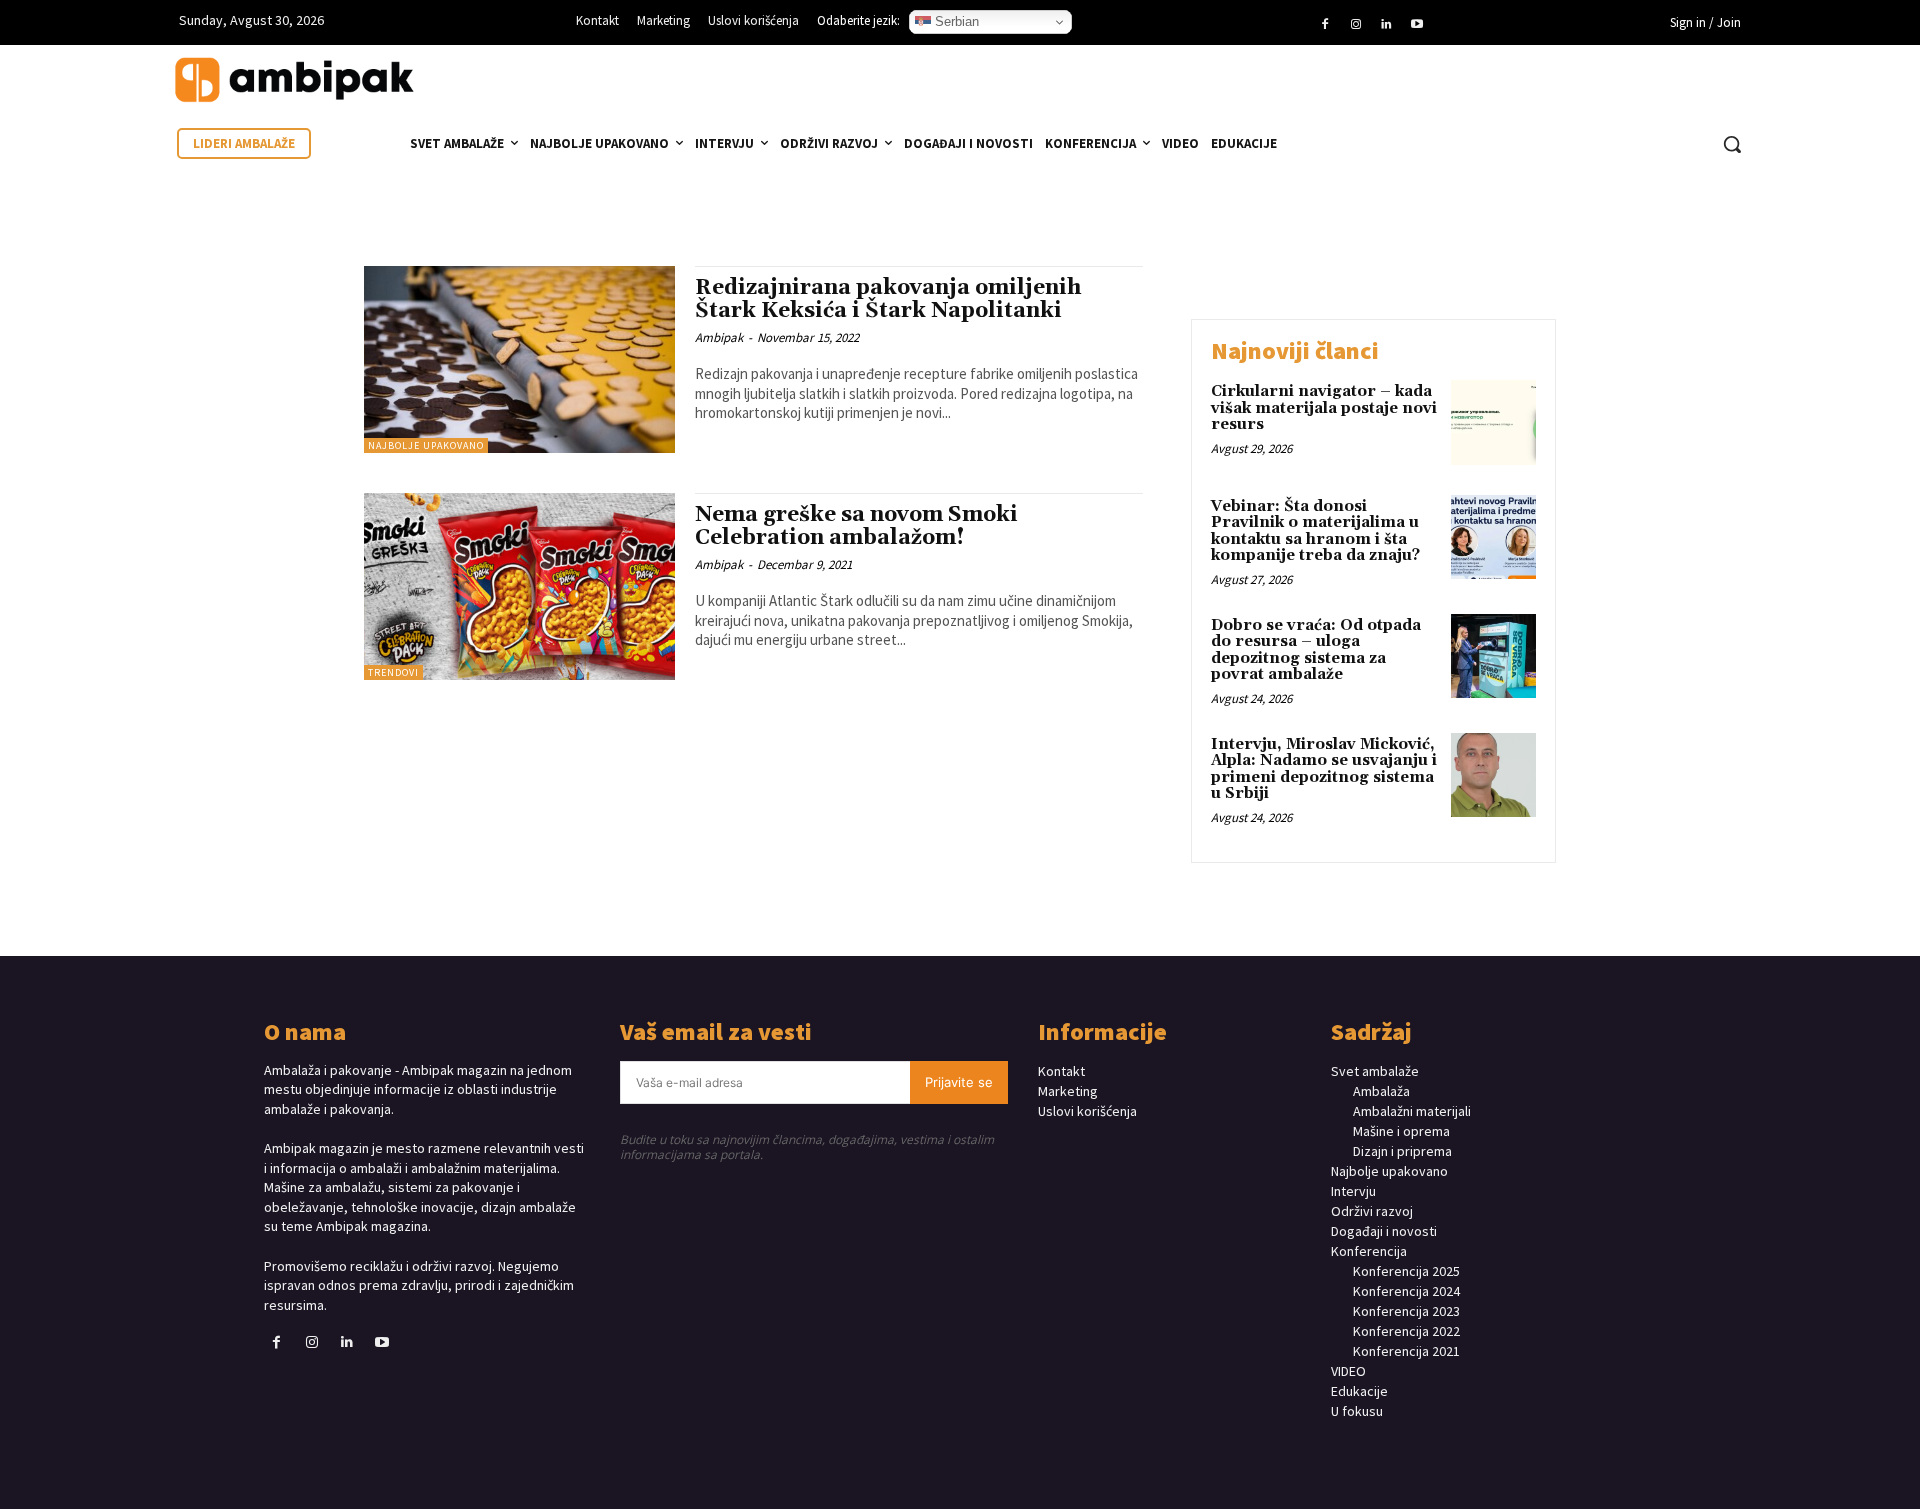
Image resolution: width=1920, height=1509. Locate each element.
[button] (1732, 144)
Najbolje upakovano (426, 445)
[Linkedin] (1386, 25)
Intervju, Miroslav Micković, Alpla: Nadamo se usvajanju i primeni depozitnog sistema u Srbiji (1324, 769)
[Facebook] (1325, 25)
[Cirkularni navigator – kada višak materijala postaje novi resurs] (1493, 422)
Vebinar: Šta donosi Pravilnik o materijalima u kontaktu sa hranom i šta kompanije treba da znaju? (1315, 531)
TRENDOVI (393, 672)
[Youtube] (1416, 25)
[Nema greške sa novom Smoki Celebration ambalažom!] (519, 586)
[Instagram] (1356, 25)
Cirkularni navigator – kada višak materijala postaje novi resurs (1324, 408)
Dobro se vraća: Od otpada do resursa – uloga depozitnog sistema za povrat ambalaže (1316, 650)
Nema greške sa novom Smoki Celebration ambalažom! (856, 526)
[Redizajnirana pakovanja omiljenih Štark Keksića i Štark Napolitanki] (519, 359)
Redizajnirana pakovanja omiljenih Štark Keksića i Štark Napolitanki (888, 299)
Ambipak (719, 337)
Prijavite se (959, 1082)
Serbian (955, 21)
